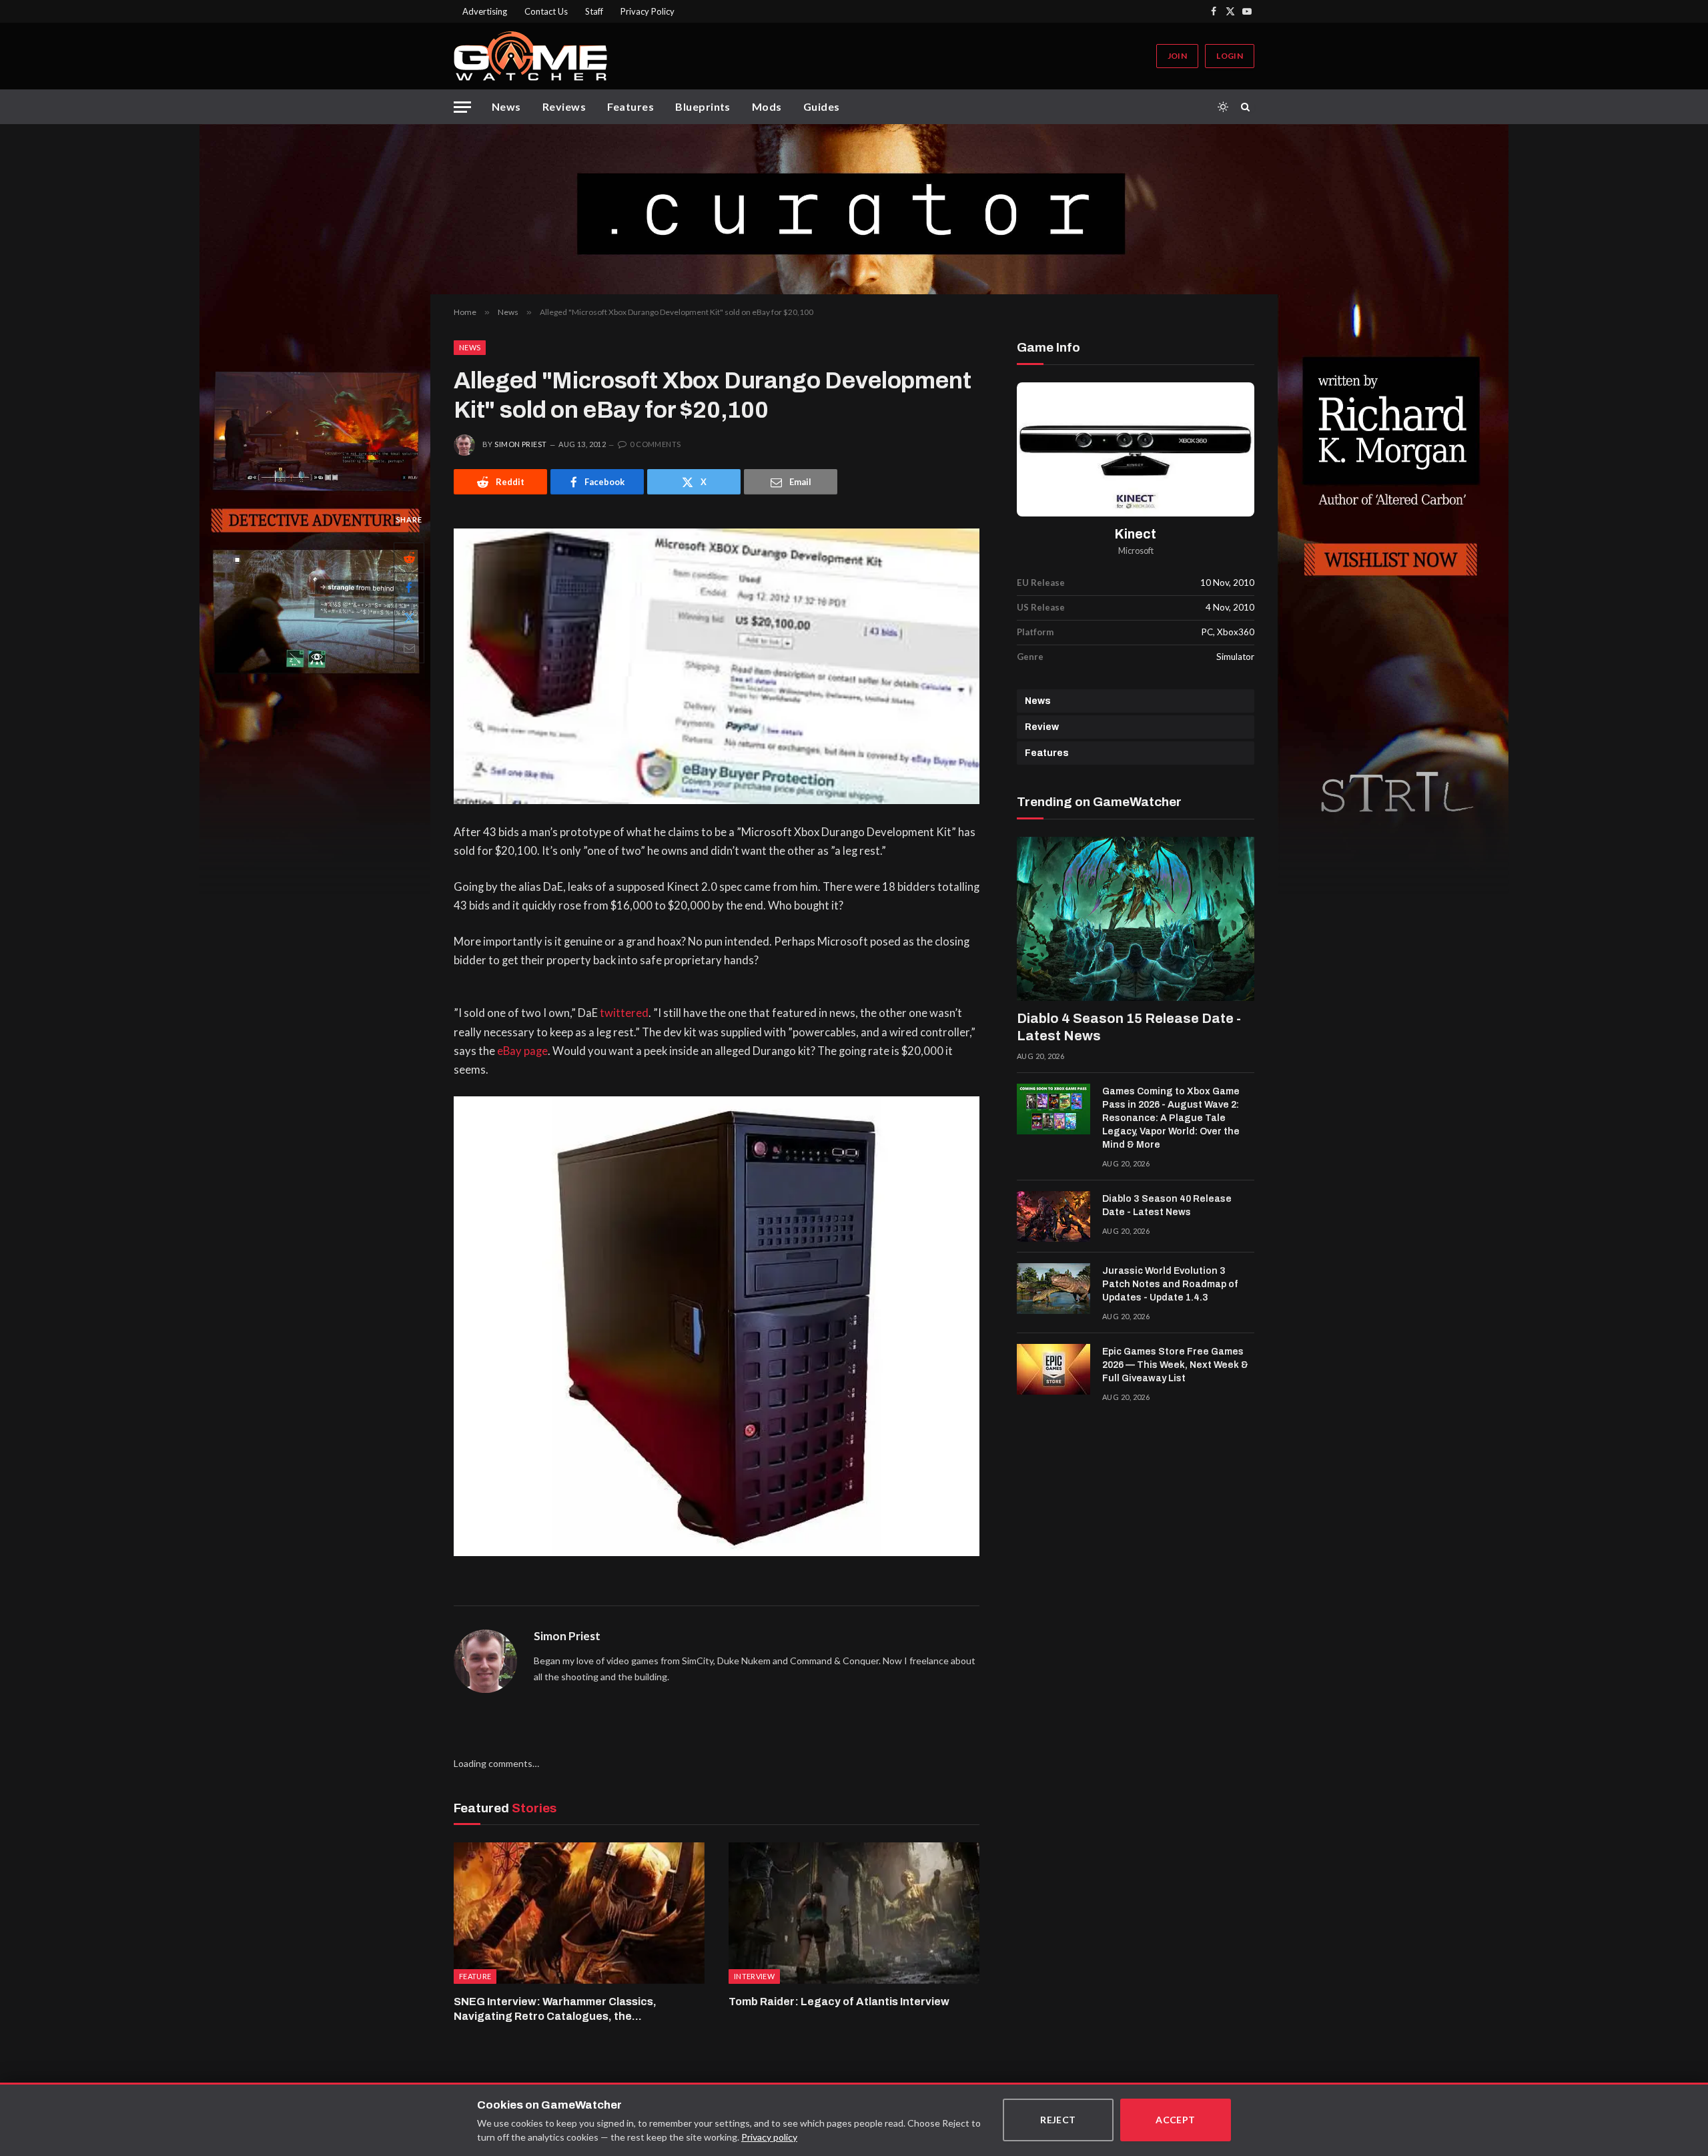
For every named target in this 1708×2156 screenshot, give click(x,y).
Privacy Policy (648, 11)
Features (630, 106)
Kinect (1136, 534)
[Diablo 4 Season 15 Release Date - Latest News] (1136, 919)
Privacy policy (769, 2137)
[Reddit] (409, 558)
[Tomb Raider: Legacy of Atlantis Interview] (854, 1913)
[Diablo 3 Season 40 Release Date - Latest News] (1053, 1216)
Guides (822, 106)
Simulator (1235, 657)
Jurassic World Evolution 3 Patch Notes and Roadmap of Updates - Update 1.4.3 (1170, 1284)
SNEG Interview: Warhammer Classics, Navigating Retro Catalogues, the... (555, 2009)
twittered (624, 1013)
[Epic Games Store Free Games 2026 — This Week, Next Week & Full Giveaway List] (1053, 1369)
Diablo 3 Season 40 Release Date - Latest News (1167, 1205)
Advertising (485, 11)
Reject (1058, 2120)
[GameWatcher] (530, 56)
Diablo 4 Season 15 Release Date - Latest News (1129, 1027)
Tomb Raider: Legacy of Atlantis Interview (839, 2002)
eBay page (522, 1051)
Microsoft (1136, 551)
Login (1230, 56)
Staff (594, 11)
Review (1042, 727)
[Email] (409, 648)
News (506, 106)
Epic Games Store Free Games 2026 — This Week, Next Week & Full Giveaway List (1175, 1365)
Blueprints (703, 106)
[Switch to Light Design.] (1223, 107)
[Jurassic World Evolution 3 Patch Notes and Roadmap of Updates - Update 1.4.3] (1053, 1289)
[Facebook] (409, 588)
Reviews (564, 106)
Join (1177, 56)
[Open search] (1248, 107)
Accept (1176, 2120)
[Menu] (462, 107)
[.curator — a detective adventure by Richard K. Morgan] (854, 209)
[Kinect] (1136, 449)
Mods (767, 106)
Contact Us (546, 11)
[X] (409, 618)
